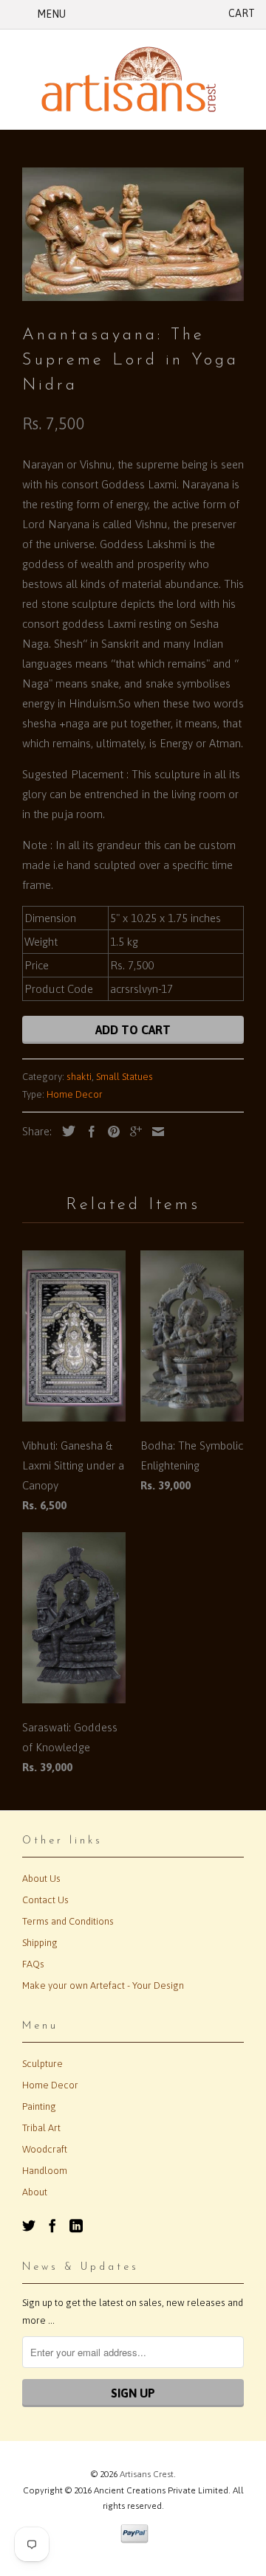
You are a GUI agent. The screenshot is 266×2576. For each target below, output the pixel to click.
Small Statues (125, 1077)
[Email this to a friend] (154, 1132)
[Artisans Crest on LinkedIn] (76, 2226)
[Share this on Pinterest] (110, 1132)
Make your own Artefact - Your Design (103, 1985)
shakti (79, 1077)
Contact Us (45, 1900)
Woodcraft (45, 2149)
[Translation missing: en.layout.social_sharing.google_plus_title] (132, 1132)
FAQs (33, 1964)
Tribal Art (41, 2128)
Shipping (40, 1943)
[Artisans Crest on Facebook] (52, 2226)
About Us (41, 1879)
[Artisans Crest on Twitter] (29, 2226)
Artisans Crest (147, 2474)
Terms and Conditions (68, 1921)
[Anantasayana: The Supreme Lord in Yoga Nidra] (133, 234)
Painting (39, 2106)
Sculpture (42, 2064)
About (35, 2192)
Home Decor (75, 1094)
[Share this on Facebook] (88, 1132)
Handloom (45, 2171)
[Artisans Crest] (133, 79)
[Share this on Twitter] (65, 1131)
